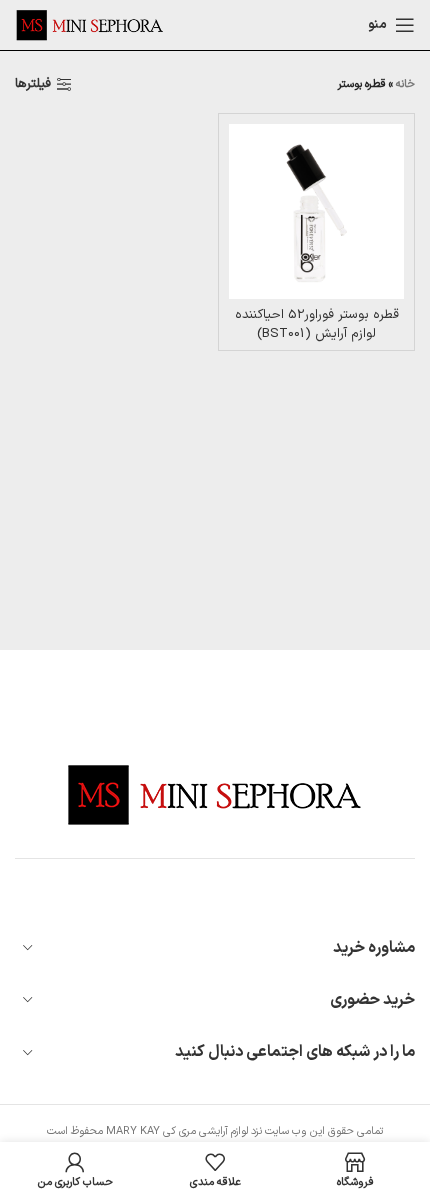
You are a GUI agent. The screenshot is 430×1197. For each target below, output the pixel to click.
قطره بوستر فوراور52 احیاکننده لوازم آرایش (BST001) (317, 324)
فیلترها (33, 85)
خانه (405, 84)
